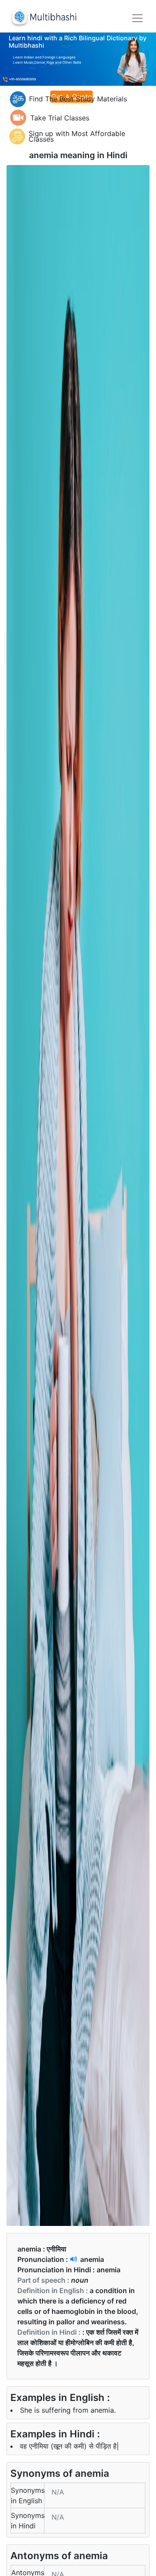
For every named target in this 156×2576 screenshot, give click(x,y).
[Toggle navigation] (137, 18)
